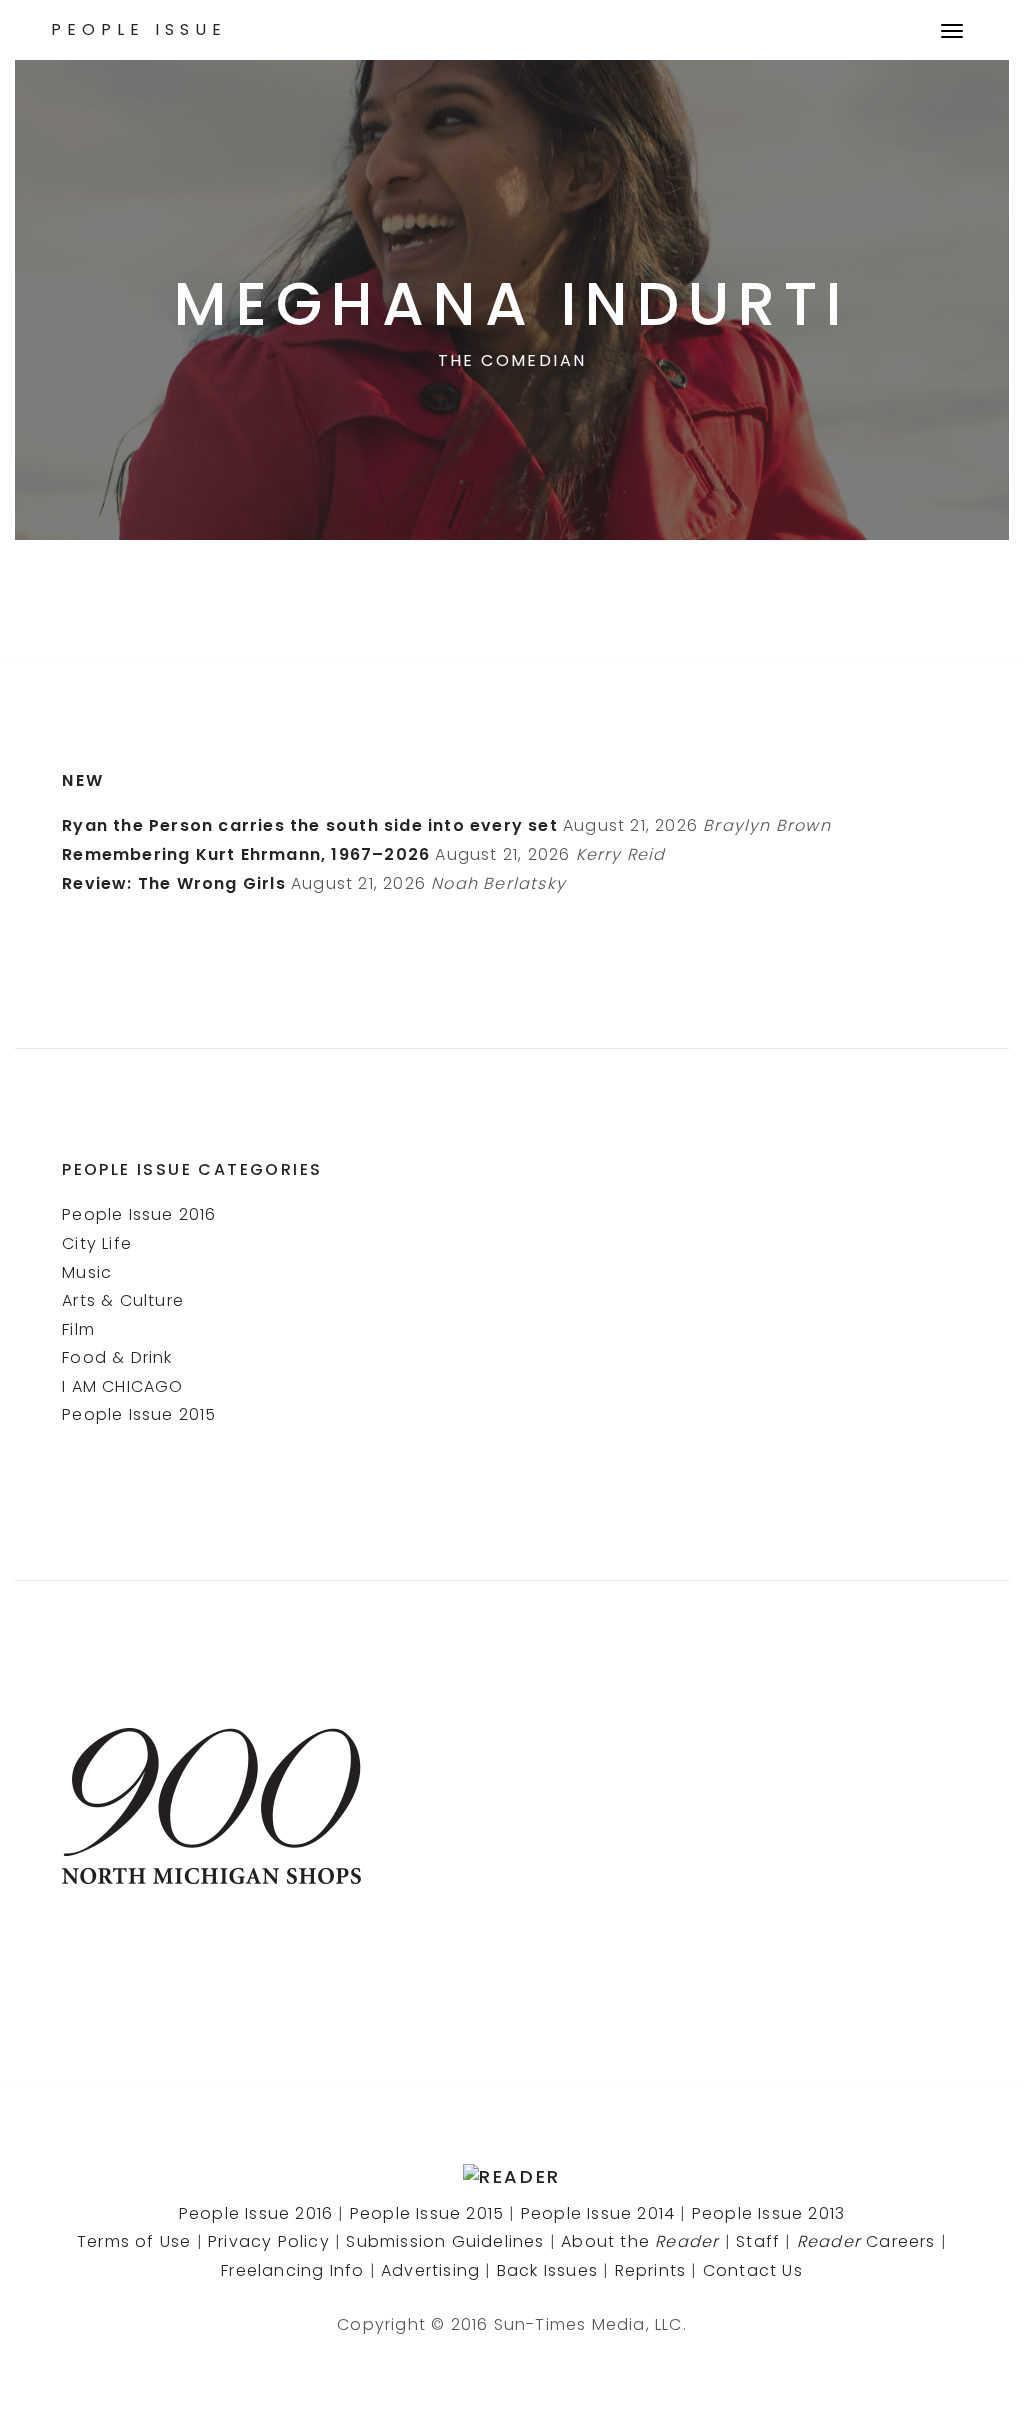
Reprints (651, 2270)
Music (87, 1272)
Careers (866, 2241)
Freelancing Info (292, 2270)
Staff (758, 2241)
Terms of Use (134, 2241)
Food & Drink (117, 1357)
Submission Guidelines (445, 2241)
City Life (97, 1243)
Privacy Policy (269, 2241)
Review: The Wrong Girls (174, 883)
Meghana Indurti (512, 304)
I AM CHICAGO (122, 1386)
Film (78, 1329)
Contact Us (753, 2270)
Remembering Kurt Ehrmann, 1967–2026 (246, 854)
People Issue (139, 29)
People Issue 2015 (139, 1414)
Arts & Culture (123, 1300)
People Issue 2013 (768, 2213)
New (83, 780)
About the (640, 2241)
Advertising (430, 2270)
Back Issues (547, 2270)
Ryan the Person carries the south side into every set (310, 825)
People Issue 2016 (139, 1214)
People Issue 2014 (598, 2213)
